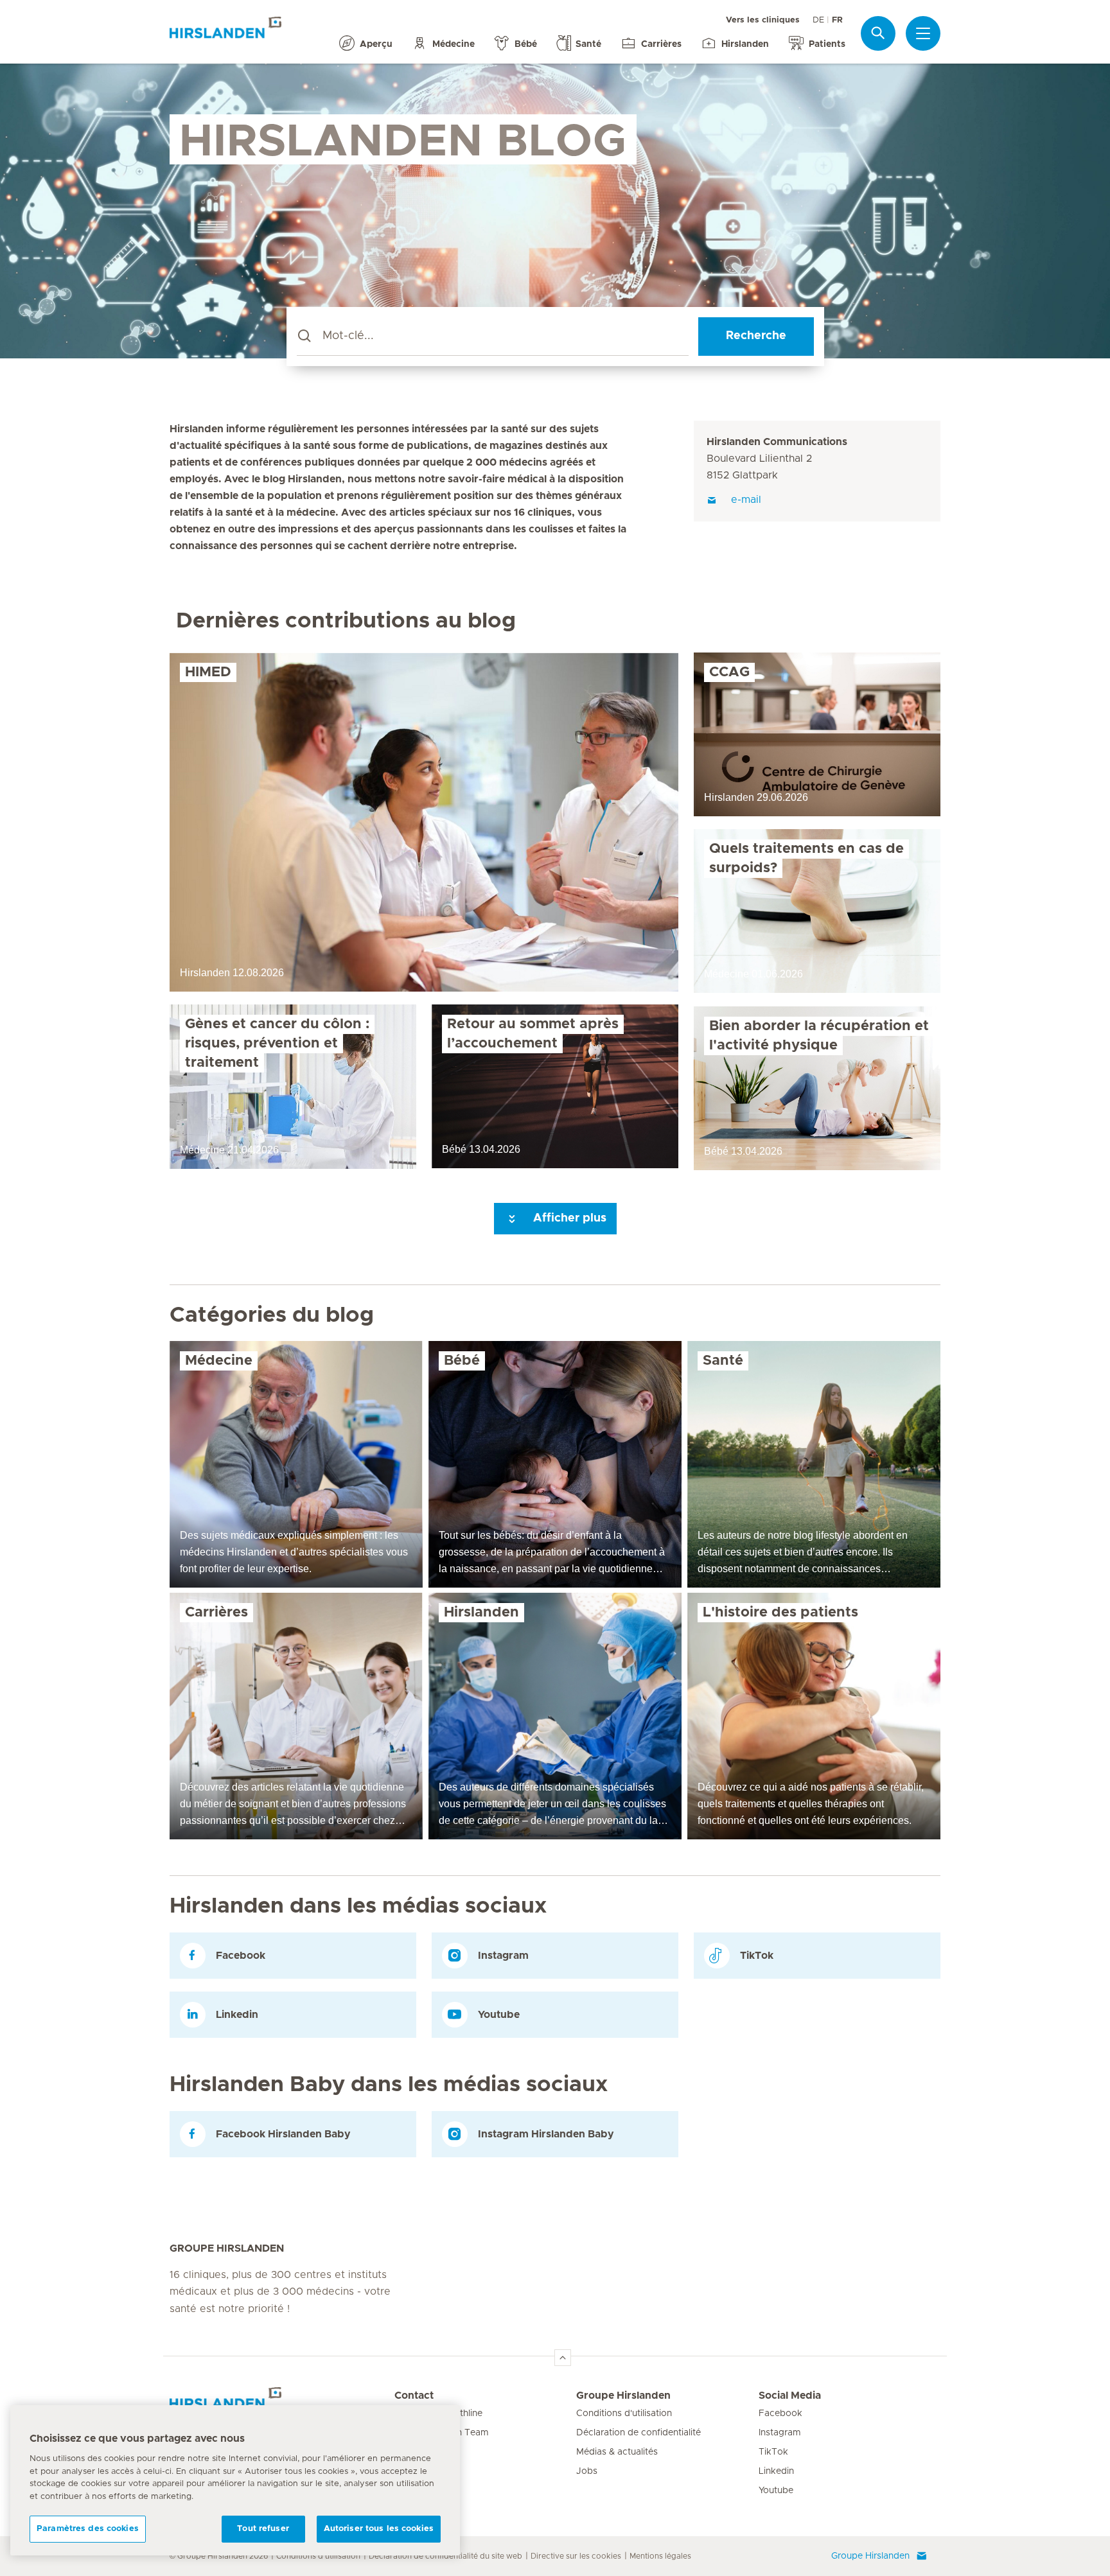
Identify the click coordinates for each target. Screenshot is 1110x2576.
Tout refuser (263, 2529)
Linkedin (776, 2471)
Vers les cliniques (763, 20)
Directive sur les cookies (576, 2556)
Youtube (776, 2491)
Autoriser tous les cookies (379, 2529)
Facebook (780, 2414)
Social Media (790, 2396)
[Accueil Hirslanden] (282, 2403)
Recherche (756, 336)
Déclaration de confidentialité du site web (445, 2556)
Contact (414, 2396)
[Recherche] (878, 33)
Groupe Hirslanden (623, 2396)
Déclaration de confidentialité (639, 2433)
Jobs (587, 2471)
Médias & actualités (617, 2452)
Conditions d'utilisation (624, 2414)
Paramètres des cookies (88, 2529)
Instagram (780, 2433)
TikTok (773, 2452)
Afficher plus (568, 1218)
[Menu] (923, 33)
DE (818, 20)
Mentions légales (660, 2556)
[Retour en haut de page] (563, 2358)
